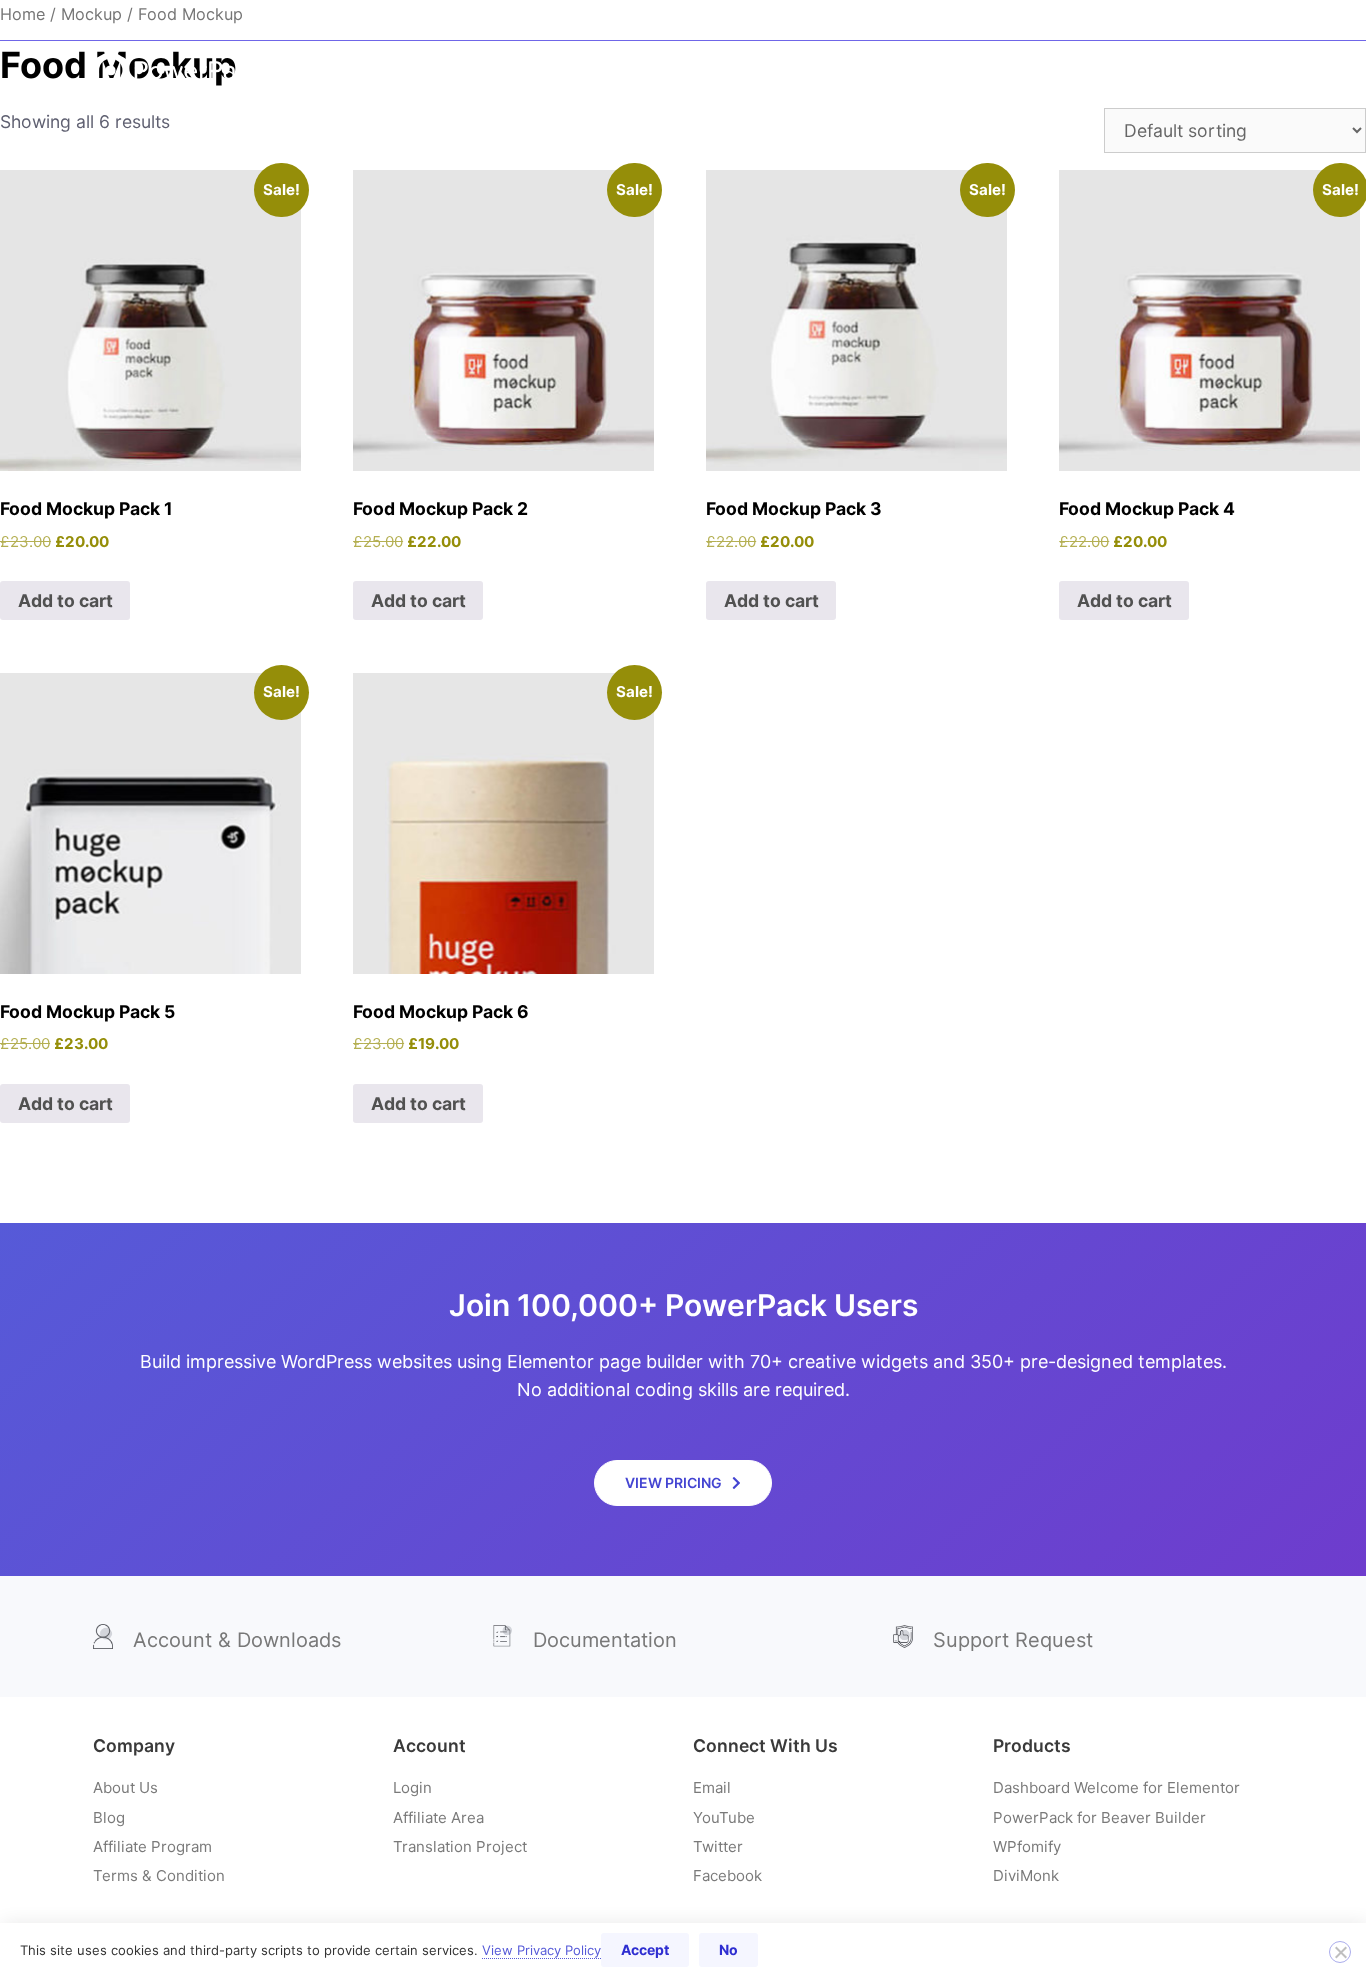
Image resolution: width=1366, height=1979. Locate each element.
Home (519, 70)
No (728, 1949)
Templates (951, 70)
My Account (1033, 19)
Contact (1235, 19)
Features (1080, 70)
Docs (916, 19)
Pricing (1219, 70)
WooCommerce (818, 70)
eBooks (601, 70)
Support (1141, 19)
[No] (1340, 1952)
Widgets (695, 70)
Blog (844, 19)
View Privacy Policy (541, 1950)
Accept (645, 1949)
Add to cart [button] (65, 600)
